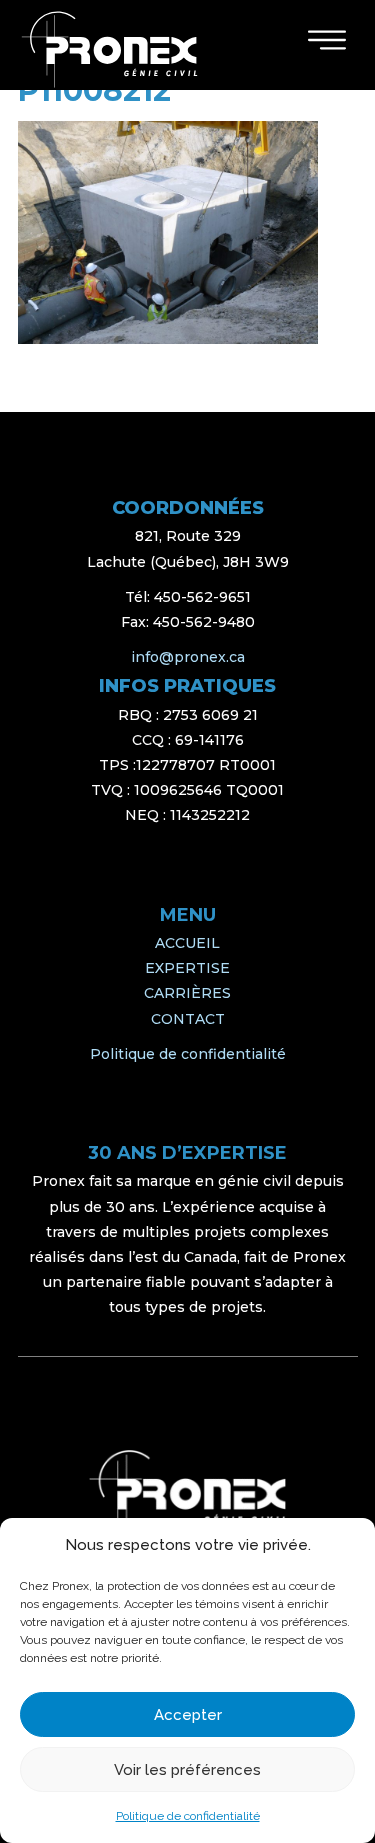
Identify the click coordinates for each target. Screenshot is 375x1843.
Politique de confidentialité (188, 1816)
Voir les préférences (187, 1770)
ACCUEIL (187, 943)
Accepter (188, 1715)
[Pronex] (188, 1493)
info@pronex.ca (188, 657)
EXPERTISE (187, 968)
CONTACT (188, 1019)
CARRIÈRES (187, 993)
